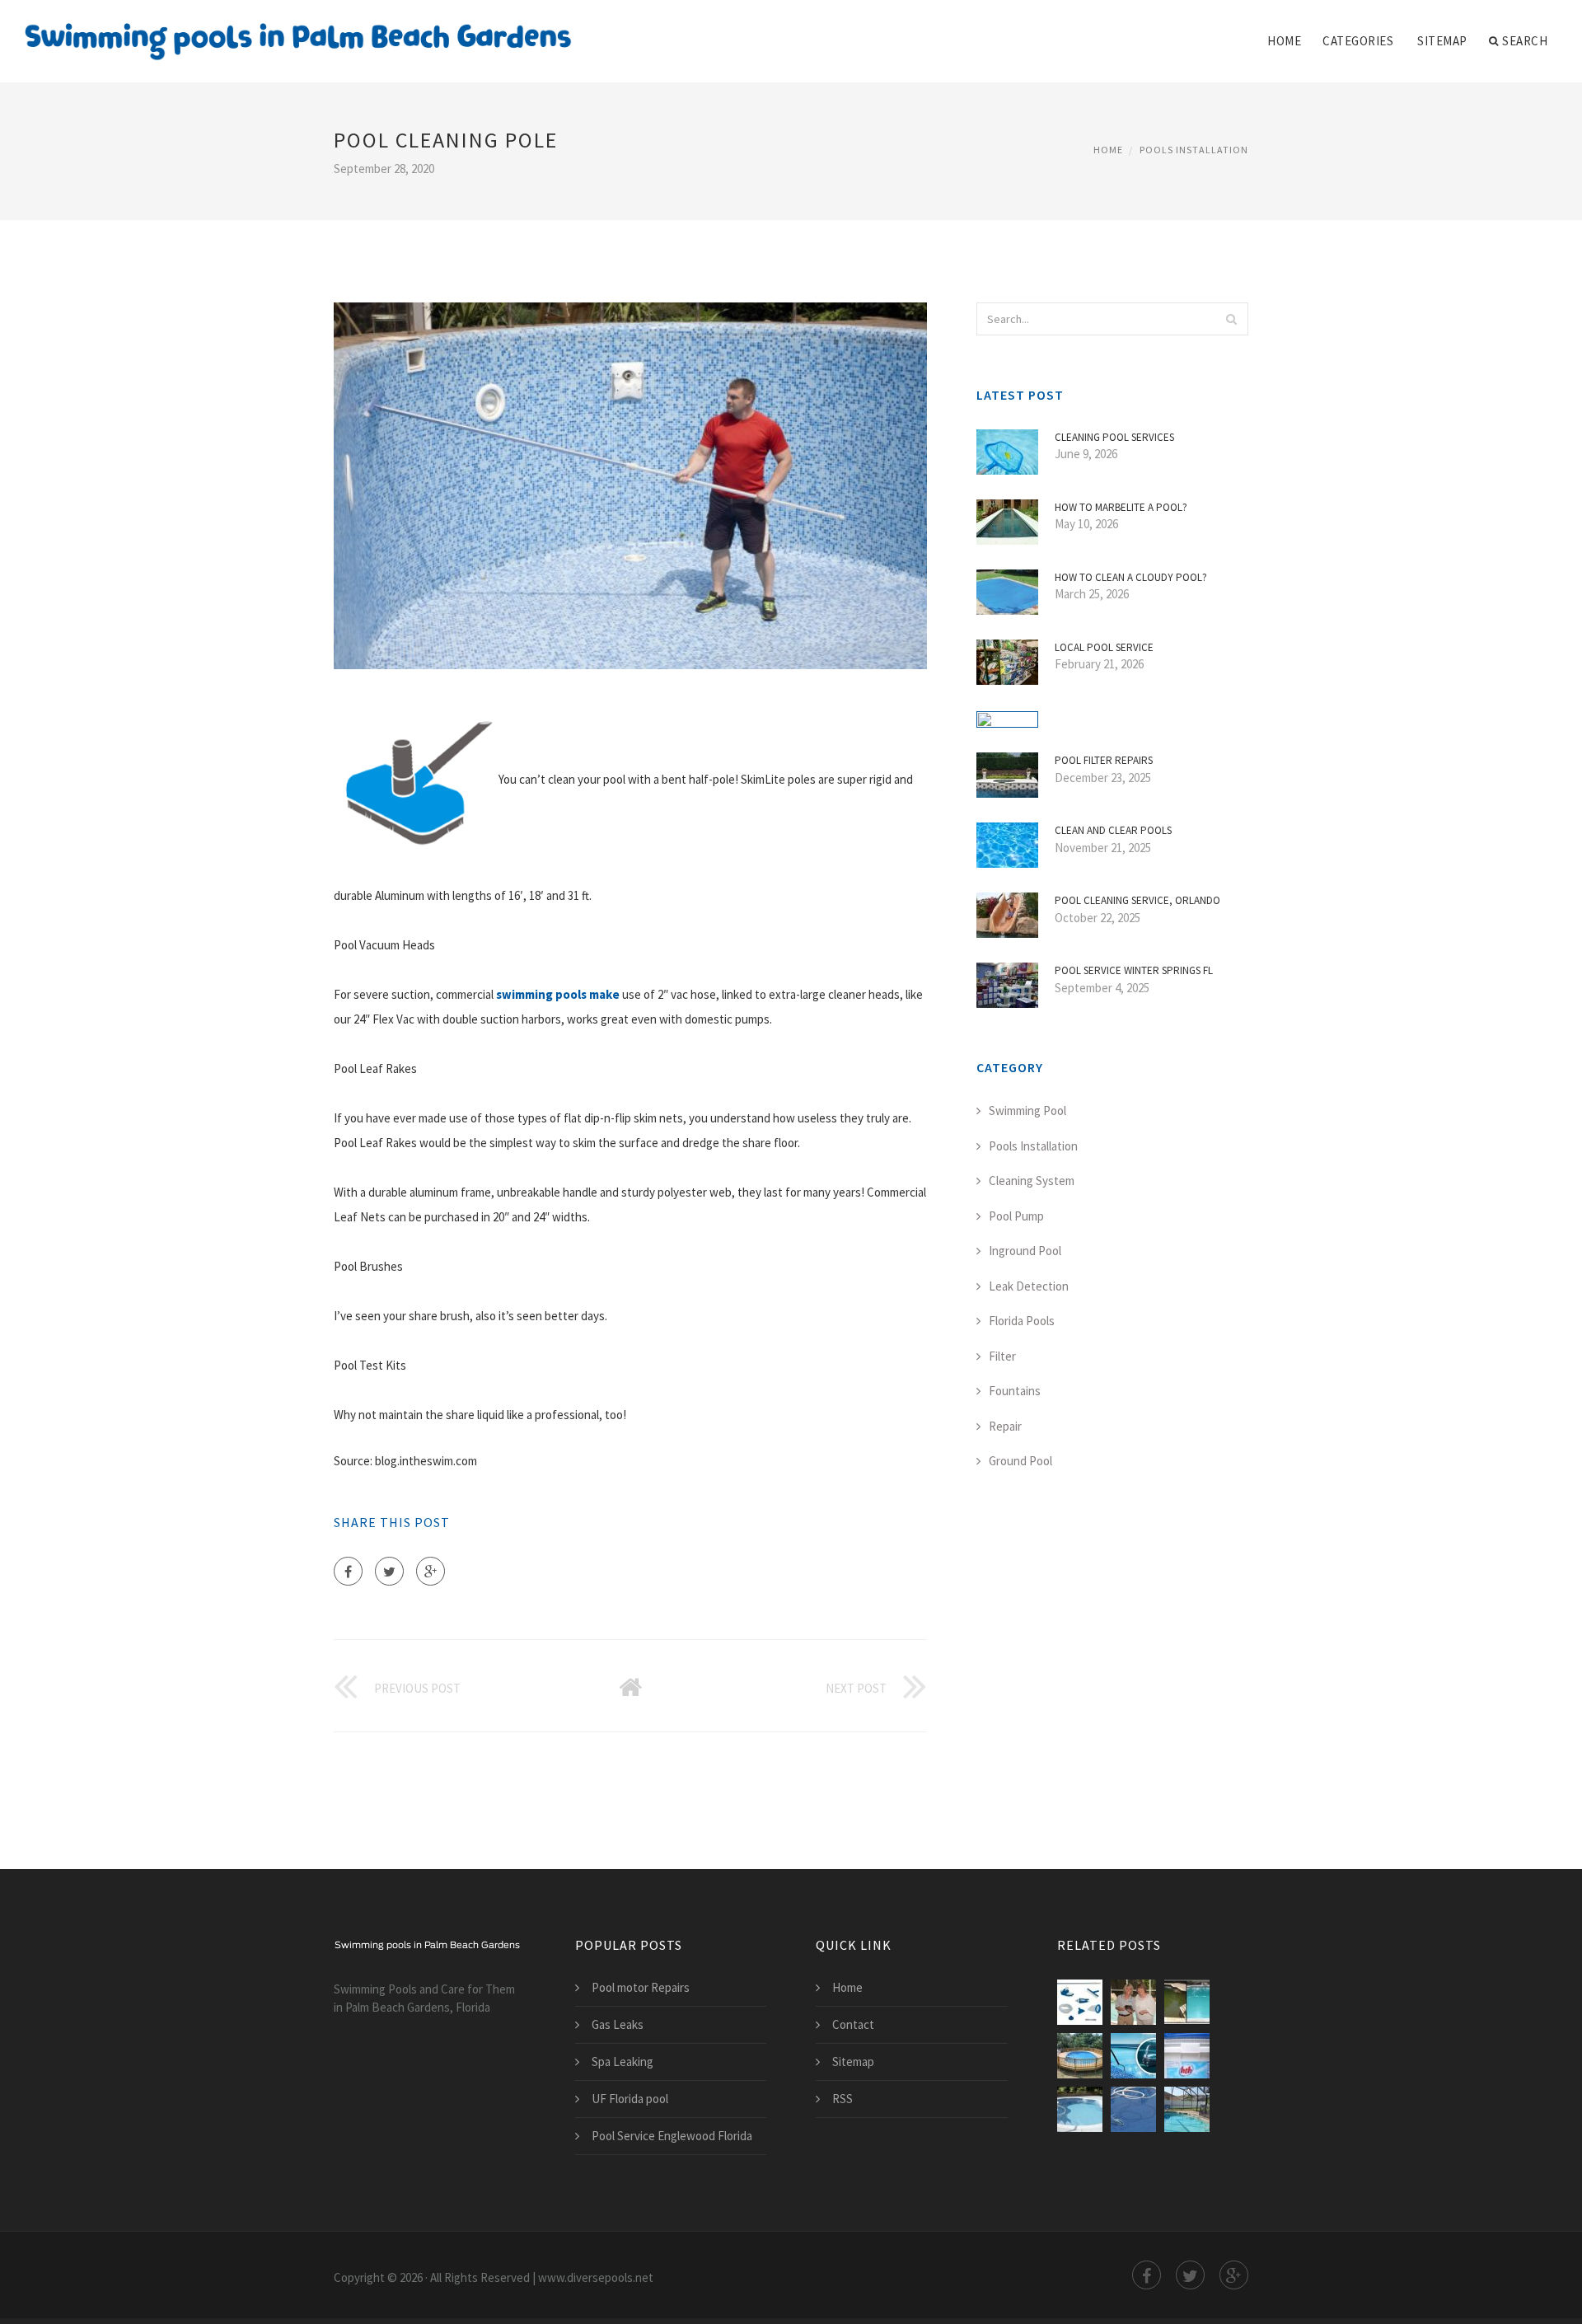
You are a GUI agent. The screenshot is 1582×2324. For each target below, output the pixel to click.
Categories (1358, 41)
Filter (1002, 1356)
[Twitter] (389, 1571)
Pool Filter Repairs (1104, 760)
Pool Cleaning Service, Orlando (1137, 900)
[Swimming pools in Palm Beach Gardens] (298, 30)
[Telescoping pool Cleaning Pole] (1080, 2002)
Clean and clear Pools (1113, 830)
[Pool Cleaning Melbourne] (1133, 2056)
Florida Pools (1022, 1321)
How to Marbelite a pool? (1121, 507)
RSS (842, 2099)
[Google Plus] (431, 1571)
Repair (1005, 1426)
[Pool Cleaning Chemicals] (1187, 2056)
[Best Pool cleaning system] (1133, 2109)
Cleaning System (1032, 1181)
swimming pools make (558, 994)
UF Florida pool (630, 2099)
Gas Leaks (618, 2024)
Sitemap (1442, 41)
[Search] (1231, 319)
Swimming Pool (1027, 1110)
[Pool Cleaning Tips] (1187, 2002)
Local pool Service (1104, 647)
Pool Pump (1016, 1216)
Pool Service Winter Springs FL (1134, 970)
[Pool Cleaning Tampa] (1080, 2056)
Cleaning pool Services (1114, 437)
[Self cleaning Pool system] (1187, 2109)
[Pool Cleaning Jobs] (1133, 2002)
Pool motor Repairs (641, 1987)
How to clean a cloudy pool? (1131, 577)
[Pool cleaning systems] (1080, 2109)
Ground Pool (1020, 1461)
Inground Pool (1025, 1251)
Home (1284, 41)
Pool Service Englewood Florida (672, 2136)
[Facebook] (348, 1571)
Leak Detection (1029, 1286)
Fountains (1015, 1391)
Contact (853, 2024)
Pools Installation (1194, 150)
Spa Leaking (623, 2062)
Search (1525, 41)
